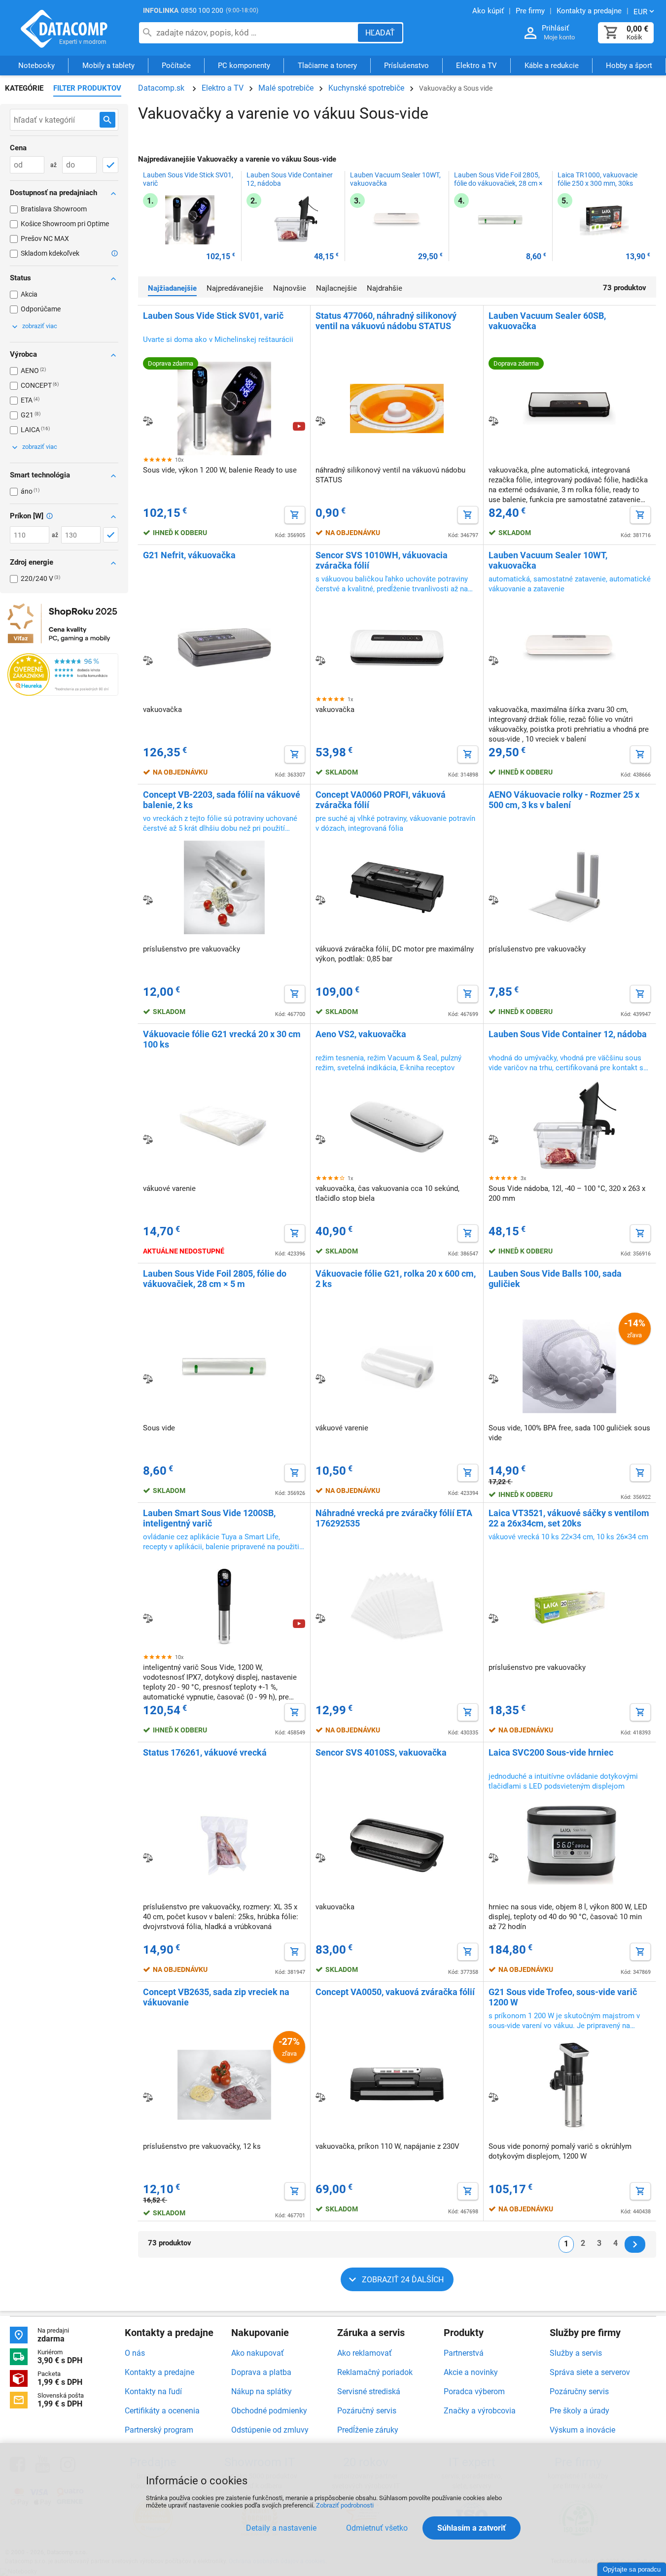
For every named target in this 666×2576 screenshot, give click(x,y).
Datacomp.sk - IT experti (64, 29)
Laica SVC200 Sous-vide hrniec (551, 1752)
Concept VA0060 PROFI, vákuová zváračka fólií (381, 800)
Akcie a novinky (471, 2372)
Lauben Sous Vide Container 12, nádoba (290, 179)
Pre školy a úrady (579, 2411)
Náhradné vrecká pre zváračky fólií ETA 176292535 (394, 1518)
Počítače (176, 66)
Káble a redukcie (552, 66)
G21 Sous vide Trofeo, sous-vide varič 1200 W (563, 1997)
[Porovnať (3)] (148, 1379)
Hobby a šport (629, 66)
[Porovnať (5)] (493, 421)
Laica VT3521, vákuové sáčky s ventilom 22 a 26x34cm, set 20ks (569, 1518)
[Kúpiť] (295, 515)
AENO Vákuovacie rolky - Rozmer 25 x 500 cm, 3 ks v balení (564, 800)
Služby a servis (576, 2353)
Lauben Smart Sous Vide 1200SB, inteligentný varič (209, 1518)
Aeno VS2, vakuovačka (361, 1034)
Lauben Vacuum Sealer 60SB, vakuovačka (547, 321)
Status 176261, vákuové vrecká (205, 1752)
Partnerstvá (464, 2353)
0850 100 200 (202, 10)
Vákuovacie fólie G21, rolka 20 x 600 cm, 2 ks (396, 1279)
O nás (135, 2353)
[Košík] (611, 33)
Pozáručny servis (579, 2391)
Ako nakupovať (258, 2353)
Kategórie (24, 88)
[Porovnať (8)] (320, 421)
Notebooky (36, 66)
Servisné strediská (369, 2391)
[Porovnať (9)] (148, 421)
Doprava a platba (261, 2372)
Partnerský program (159, 2430)
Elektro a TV (476, 66)
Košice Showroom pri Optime (65, 224)
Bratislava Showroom (54, 209)
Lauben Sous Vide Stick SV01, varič (188, 179)
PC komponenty (244, 66)
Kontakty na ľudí (153, 2391)
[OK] (110, 165)
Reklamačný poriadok (375, 2372)
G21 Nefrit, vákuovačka (189, 555)
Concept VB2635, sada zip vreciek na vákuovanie (216, 1997)
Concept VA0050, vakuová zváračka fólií (395, 1992)
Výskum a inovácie (582, 2430)
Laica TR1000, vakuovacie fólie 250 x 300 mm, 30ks (597, 179)
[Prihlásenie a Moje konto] (530, 33)
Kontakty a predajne (159, 2372)
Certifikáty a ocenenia (162, 2411)
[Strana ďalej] (635, 2244)
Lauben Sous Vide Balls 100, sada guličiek (555, 1279)
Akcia (29, 294)
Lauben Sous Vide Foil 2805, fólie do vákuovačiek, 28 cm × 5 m (498, 183)
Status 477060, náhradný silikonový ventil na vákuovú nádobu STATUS (386, 321)
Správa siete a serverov (590, 2372)
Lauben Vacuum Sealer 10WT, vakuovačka (395, 179)
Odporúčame (41, 309)
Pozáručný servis (367, 2411)
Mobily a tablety (108, 66)
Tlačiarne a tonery (327, 66)
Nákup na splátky (262, 2391)
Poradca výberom (474, 2391)
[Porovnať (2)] (148, 1618)
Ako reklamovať (365, 2353)
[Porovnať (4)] (493, 660)
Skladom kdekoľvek (50, 253)
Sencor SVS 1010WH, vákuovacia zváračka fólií (382, 560)
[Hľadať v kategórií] (107, 120)
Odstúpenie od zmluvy (270, 2430)
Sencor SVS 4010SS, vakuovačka (381, 1752)
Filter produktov (87, 88)
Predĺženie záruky (368, 2430)
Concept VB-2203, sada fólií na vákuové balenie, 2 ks (222, 800)
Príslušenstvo (406, 66)
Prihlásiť (555, 28)
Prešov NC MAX (45, 238)
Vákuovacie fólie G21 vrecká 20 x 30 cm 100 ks (222, 1039)
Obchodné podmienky (269, 2411)
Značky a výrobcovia (480, 2411)
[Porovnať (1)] (148, 2097)
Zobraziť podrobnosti (345, 2505)
